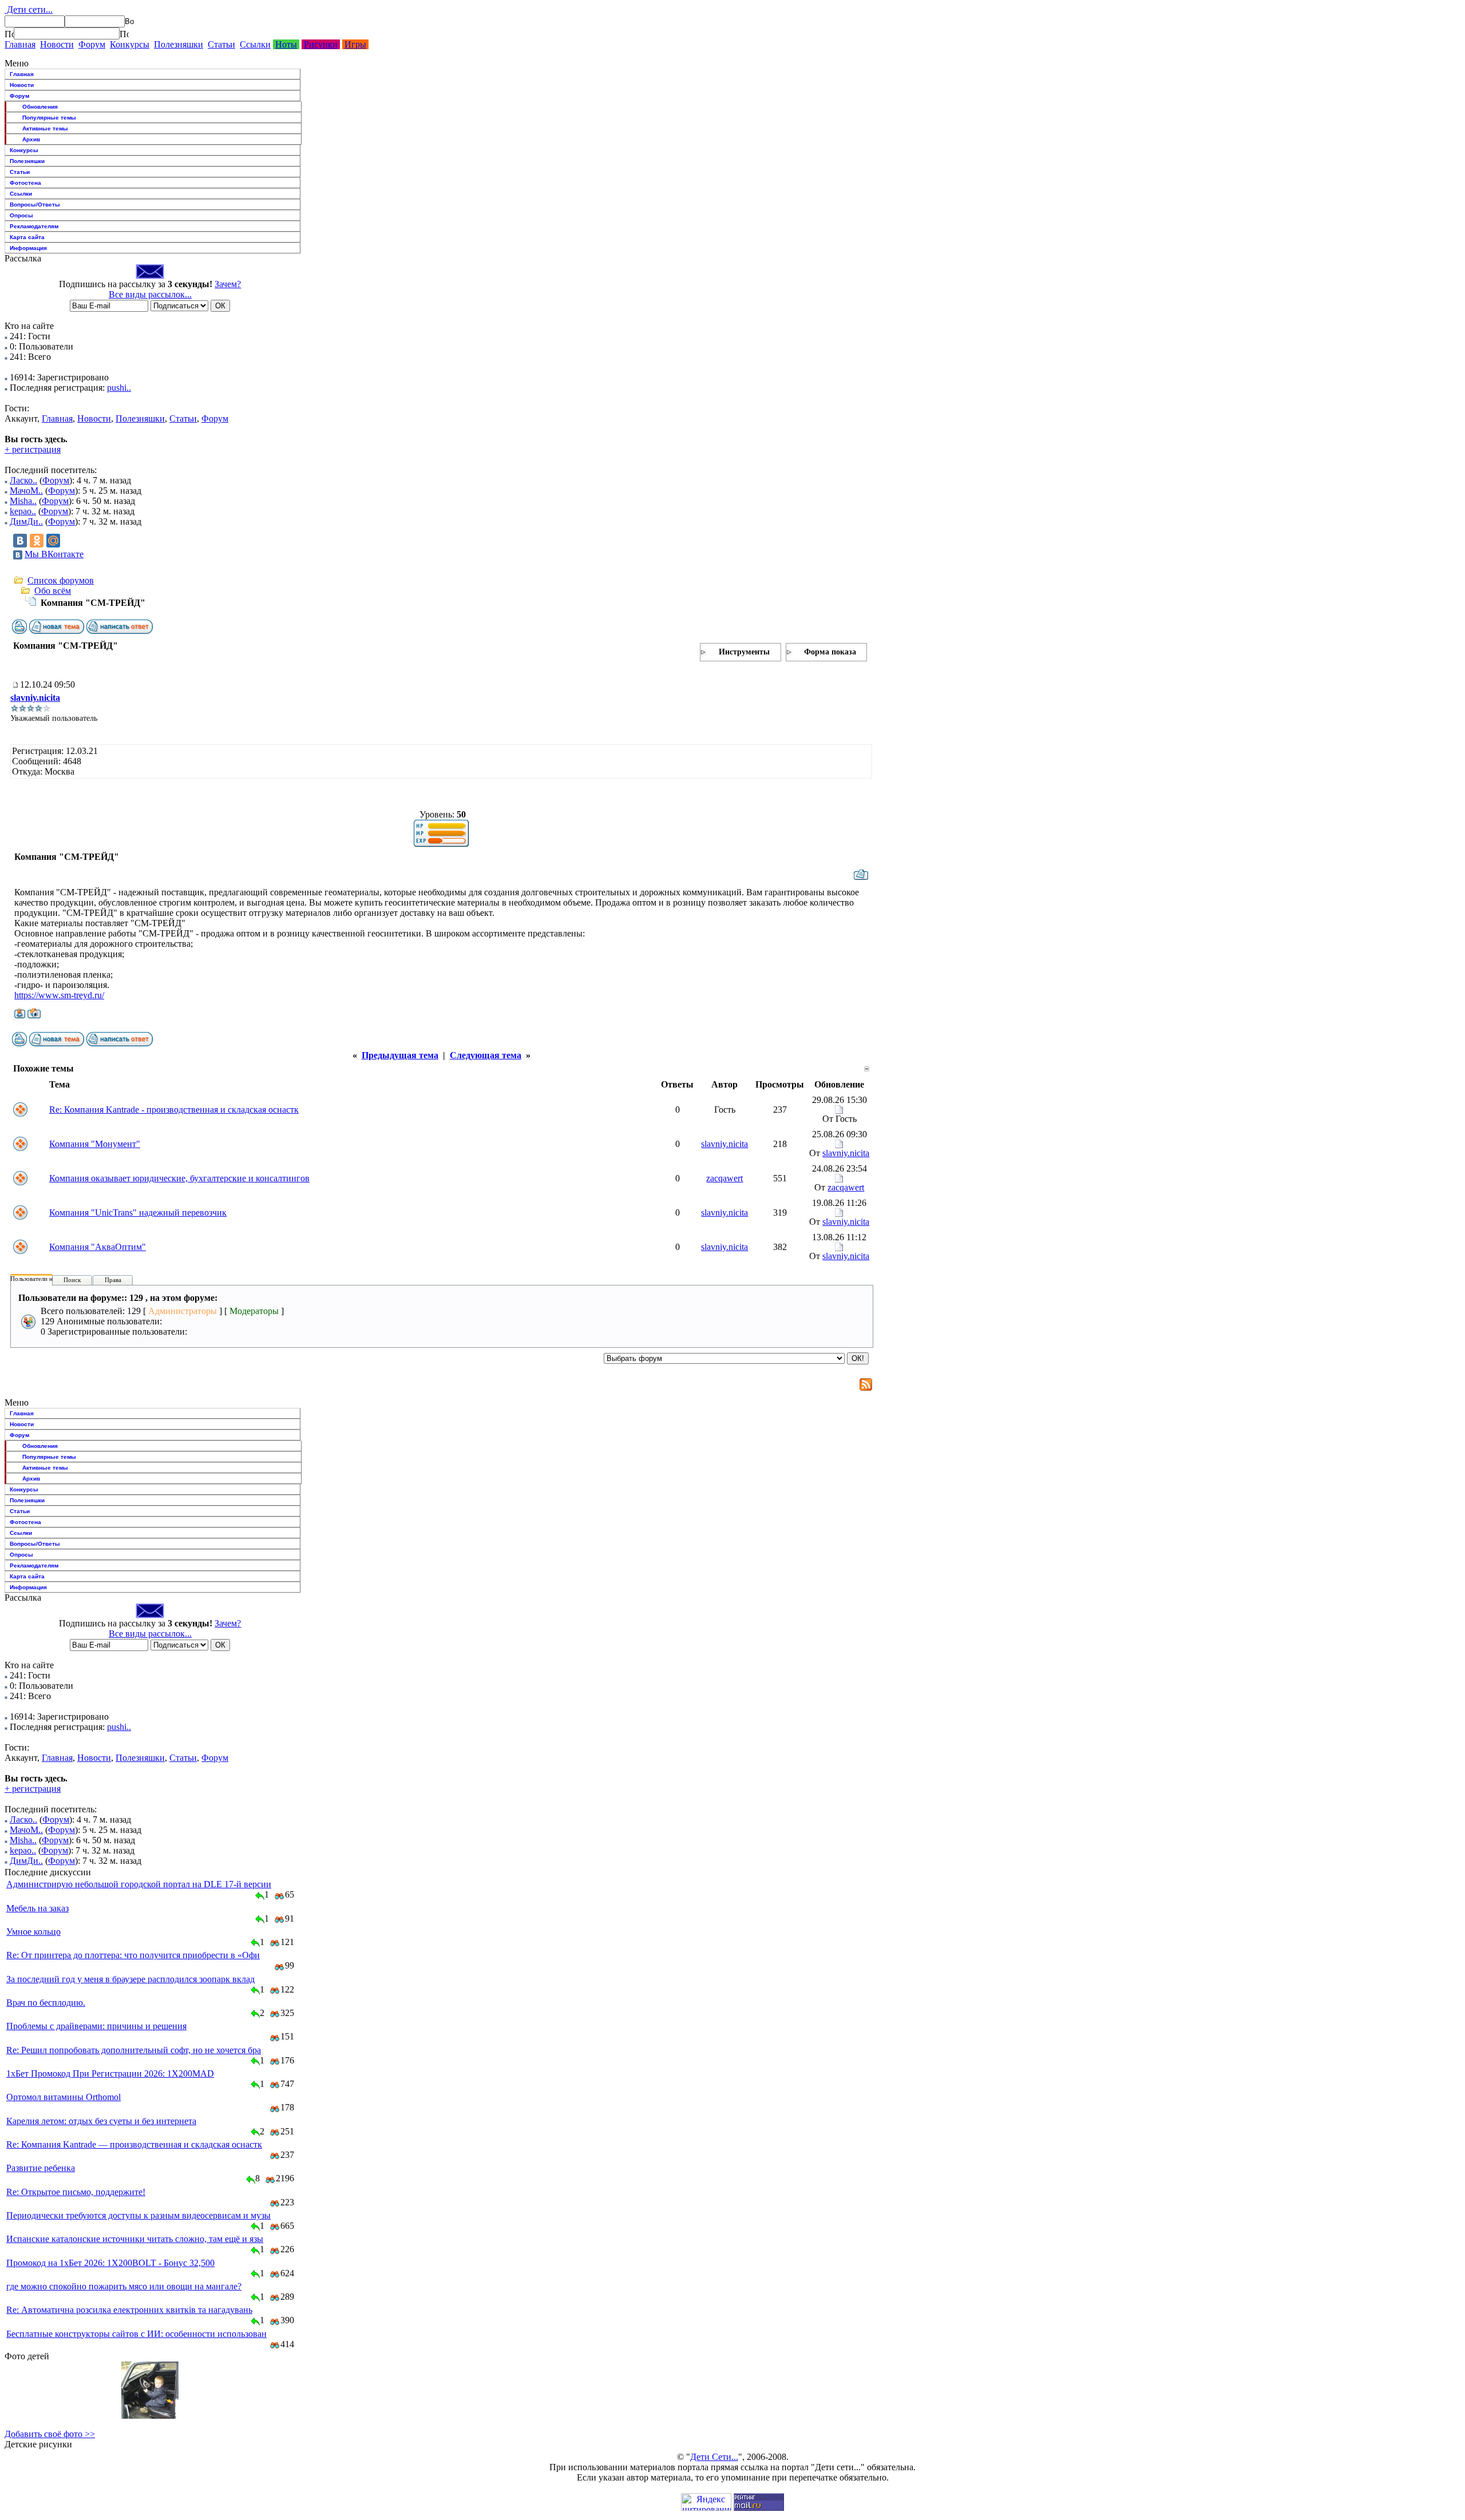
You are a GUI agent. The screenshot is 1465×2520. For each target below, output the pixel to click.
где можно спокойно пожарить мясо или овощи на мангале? (124, 2286)
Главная (20, 44)
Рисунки (321, 44)
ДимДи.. (26, 521)
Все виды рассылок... (150, 294)
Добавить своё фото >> (50, 2434)
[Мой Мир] (53, 541)
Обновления (40, 107)
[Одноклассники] (37, 541)
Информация (28, 248)
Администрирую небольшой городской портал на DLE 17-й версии (139, 1884)
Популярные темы (49, 118)
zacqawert (724, 1178)
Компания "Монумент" (95, 1144)
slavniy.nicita (35, 698)
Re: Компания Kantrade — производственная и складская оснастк (134, 2144)
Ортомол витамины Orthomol (64, 2097)
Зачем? (228, 284)
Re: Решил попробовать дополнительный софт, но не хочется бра (134, 2050)
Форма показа (830, 652)
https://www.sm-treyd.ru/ (59, 995)
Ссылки (255, 44)
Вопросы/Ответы (35, 205)
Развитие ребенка (41, 2168)
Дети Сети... (714, 2457)
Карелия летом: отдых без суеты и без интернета (101, 2121)
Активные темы (45, 128)
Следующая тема (486, 1055)
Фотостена (25, 183)
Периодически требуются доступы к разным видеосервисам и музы (138, 2215)
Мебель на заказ (37, 1908)
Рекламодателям (34, 226)
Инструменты (744, 652)
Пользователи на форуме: (45, 1279)
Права (113, 1280)
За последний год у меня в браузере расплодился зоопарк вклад (130, 1979)
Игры (355, 44)
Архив (31, 139)
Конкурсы (130, 44)
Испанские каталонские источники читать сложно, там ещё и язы (135, 2239)
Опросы (21, 215)
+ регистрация (33, 449)
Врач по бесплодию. (46, 2003)
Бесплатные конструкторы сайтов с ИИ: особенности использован (136, 2334)
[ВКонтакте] (20, 541)
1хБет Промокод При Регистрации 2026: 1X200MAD (110, 2073)
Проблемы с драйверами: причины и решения (96, 2026)
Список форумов (61, 580)
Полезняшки (179, 44)
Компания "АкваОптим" (98, 1247)
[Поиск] (9, 34)
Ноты (286, 44)
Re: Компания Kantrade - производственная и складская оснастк (174, 1110)
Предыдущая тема (400, 1055)
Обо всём (53, 591)
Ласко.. (23, 480)
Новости (57, 44)
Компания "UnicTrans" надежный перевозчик (138, 1213)
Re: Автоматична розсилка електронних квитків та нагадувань (129, 2310)
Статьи (221, 44)
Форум (92, 44)
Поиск (72, 1280)
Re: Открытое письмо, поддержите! (76, 2192)
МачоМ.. (26, 491)
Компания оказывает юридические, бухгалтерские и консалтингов (179, 1178)
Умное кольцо (33, 1932)
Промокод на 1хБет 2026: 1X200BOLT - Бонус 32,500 (110, 2263)
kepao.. (23, 511)
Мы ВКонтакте (54, 554)
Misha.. (23, 501)
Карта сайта (27, 237)
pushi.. (119, 388)
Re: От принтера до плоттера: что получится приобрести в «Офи (133, 1955)
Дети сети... (29, 9)
